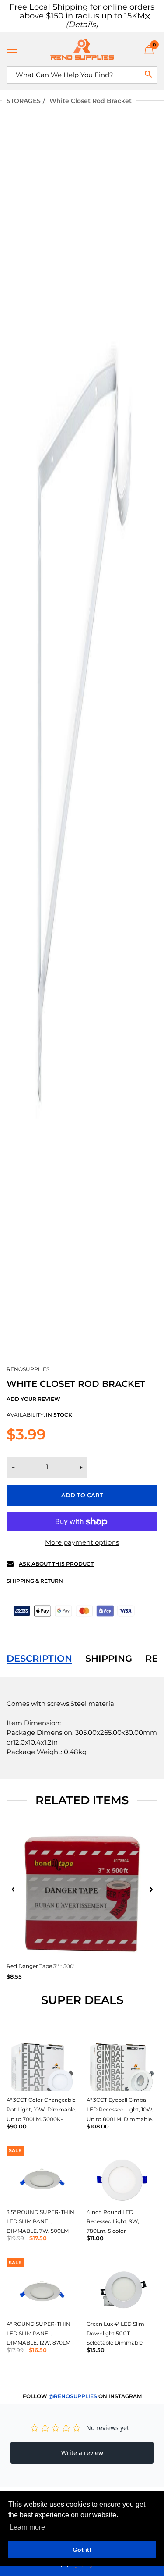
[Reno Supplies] (82, 49)
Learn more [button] (27, 2527)
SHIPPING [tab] (109, 1659)
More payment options (82, 1542)
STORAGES (24, 101)
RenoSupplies (28, 1369)
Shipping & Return (35, 1581)
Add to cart (82, 1495)
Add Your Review (33, 1399)
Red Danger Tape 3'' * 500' (40, 1966)
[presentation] (13, 1890)
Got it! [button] (82, 2550)
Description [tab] (39, 1659)
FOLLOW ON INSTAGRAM (82, 2396)
